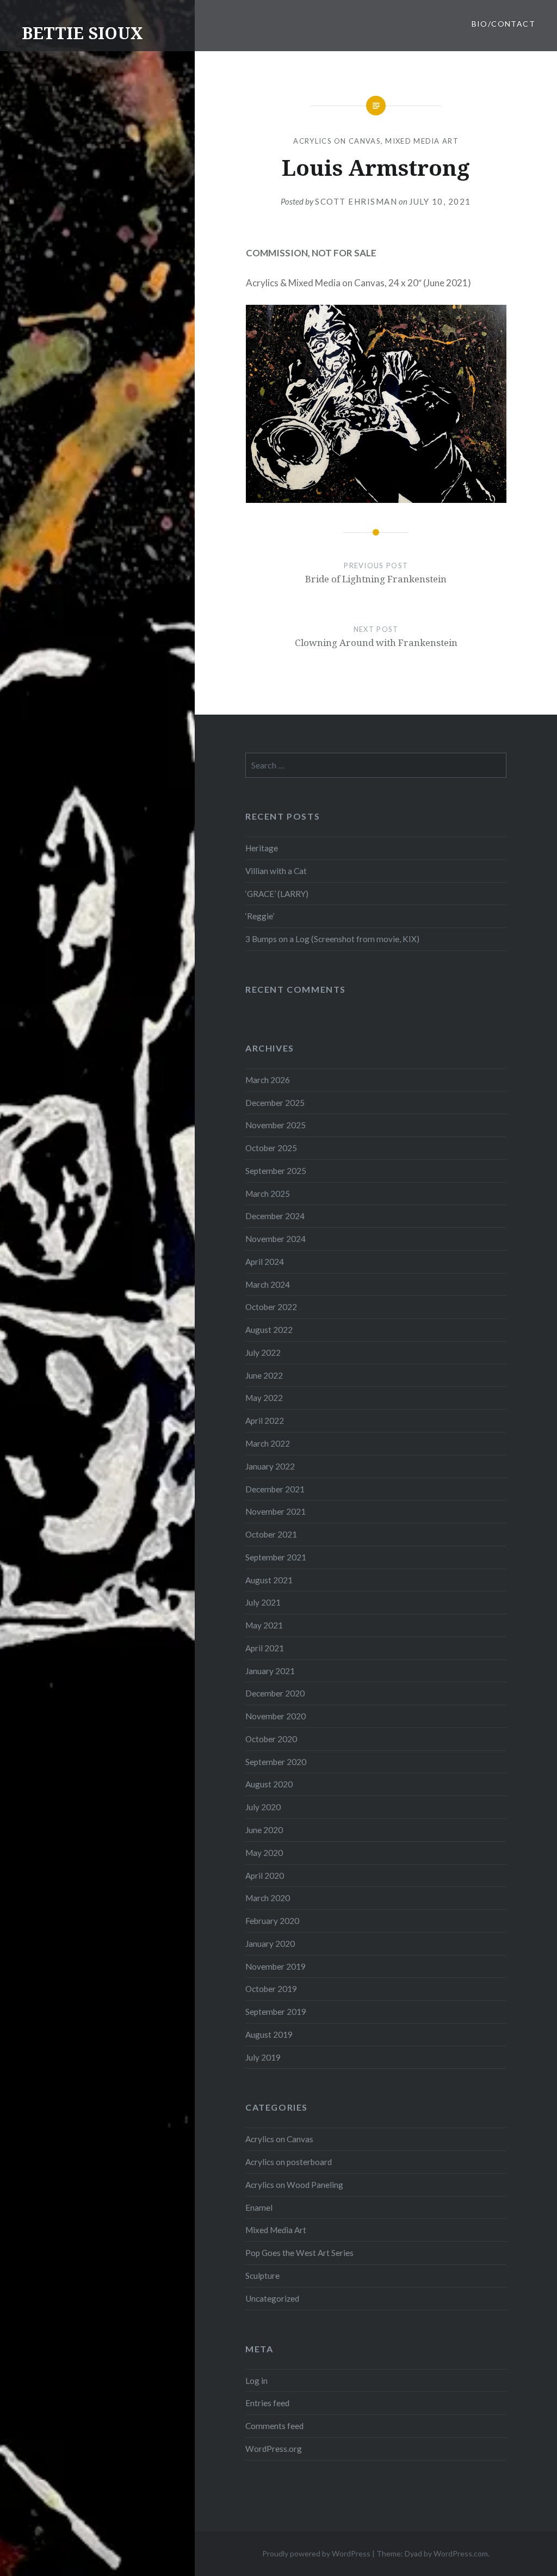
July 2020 (263, 1807)
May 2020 (264, 1853)
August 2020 (269, 1784)
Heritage (262, 848)
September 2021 (276, 1557)
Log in (256, 2381)
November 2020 (276, 1716)
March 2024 (268, 1284)
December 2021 (275, 1489)
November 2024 (276, 1239)
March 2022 (268, 1443)
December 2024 (275, 1216)
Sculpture (262, 2276)
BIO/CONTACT (503, 24)
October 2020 (271, 1739)
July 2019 (263, 2057)
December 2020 (275, 1693)
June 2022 (264, 1375)
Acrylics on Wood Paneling (294, 2185)
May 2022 (264, 1398)
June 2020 (264, 1830)
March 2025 (268, 1194)
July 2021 (263, 1602)
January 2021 (270, 1671)
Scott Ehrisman (356, 201)
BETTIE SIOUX (82, 33)
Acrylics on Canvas (337, 141)
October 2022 (271, 1307)
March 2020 (268, 1898)
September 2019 (276, 2012)
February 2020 (272, 1921)
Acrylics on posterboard (289, 2162)
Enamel (259, 2208)
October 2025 (271, 1148)
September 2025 (276, 1171)
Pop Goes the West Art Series (299, 2253)
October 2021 (271, 1534)
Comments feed (274, 2426)
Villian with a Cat (276, 871)
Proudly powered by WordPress (316, 2553)
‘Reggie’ (260, 916)
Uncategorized (272, 2298)
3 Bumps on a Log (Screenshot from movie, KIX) (332, 939)
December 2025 (275, 1103)
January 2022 (270, 1466)
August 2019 (269, 2034)
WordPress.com (461, 2553)
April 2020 (265, 1876)
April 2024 (265, 1262)
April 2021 (265, 1648)
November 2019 (276, 1966)
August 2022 (269, 1330)
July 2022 (263, 1352)
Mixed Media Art (422, 141)
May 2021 (264, 1625)
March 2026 (268, 1080)
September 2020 (276, 1762)
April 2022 (265, 1421)
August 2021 (269, 1580)
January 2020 (270, 1944)
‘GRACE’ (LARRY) (277, 894)
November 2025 (276, 1125)
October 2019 (271, 1989)
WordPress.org (274, 2449)
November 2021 (276, 1511)
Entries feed (267, 2403)
